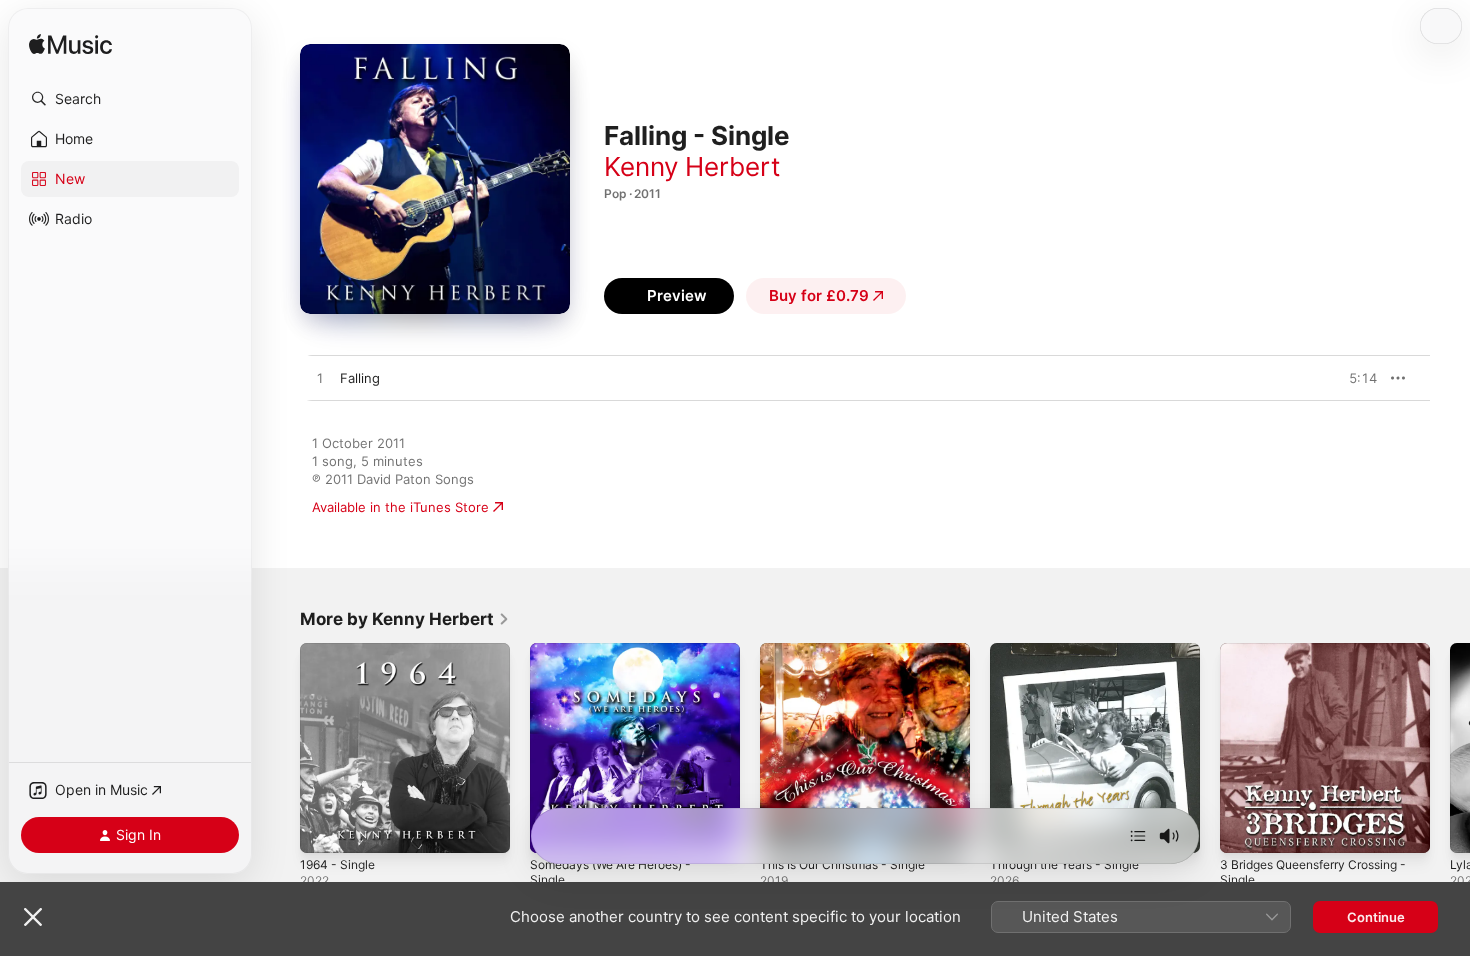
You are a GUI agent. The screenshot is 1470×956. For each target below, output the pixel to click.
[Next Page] (1450, 748)
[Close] (33, 917)
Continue (1376, 917)
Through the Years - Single (1074, 651)
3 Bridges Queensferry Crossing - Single (1320, 659)
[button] (130, 99)
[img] (70, 45)
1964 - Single (341, 651)
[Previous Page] (280, 748)
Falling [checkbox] (360, 378)
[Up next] (1138, 836)
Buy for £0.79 (819, 295)
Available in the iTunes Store (400, 507)
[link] (405, 619)
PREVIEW (1355, 378)
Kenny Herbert (692, 166)
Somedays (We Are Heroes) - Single (621, 659)
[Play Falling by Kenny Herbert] (320, 379)
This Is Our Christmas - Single (852, 651)
